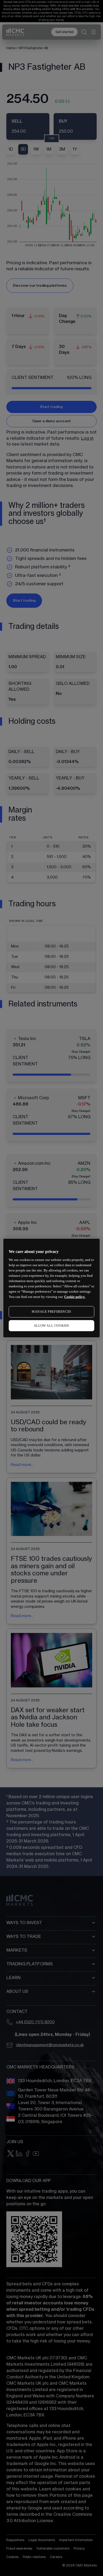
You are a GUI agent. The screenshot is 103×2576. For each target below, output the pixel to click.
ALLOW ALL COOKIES (51, 1326)
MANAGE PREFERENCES (51, 1312)
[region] (52, 1288)
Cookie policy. (75, 1297)
